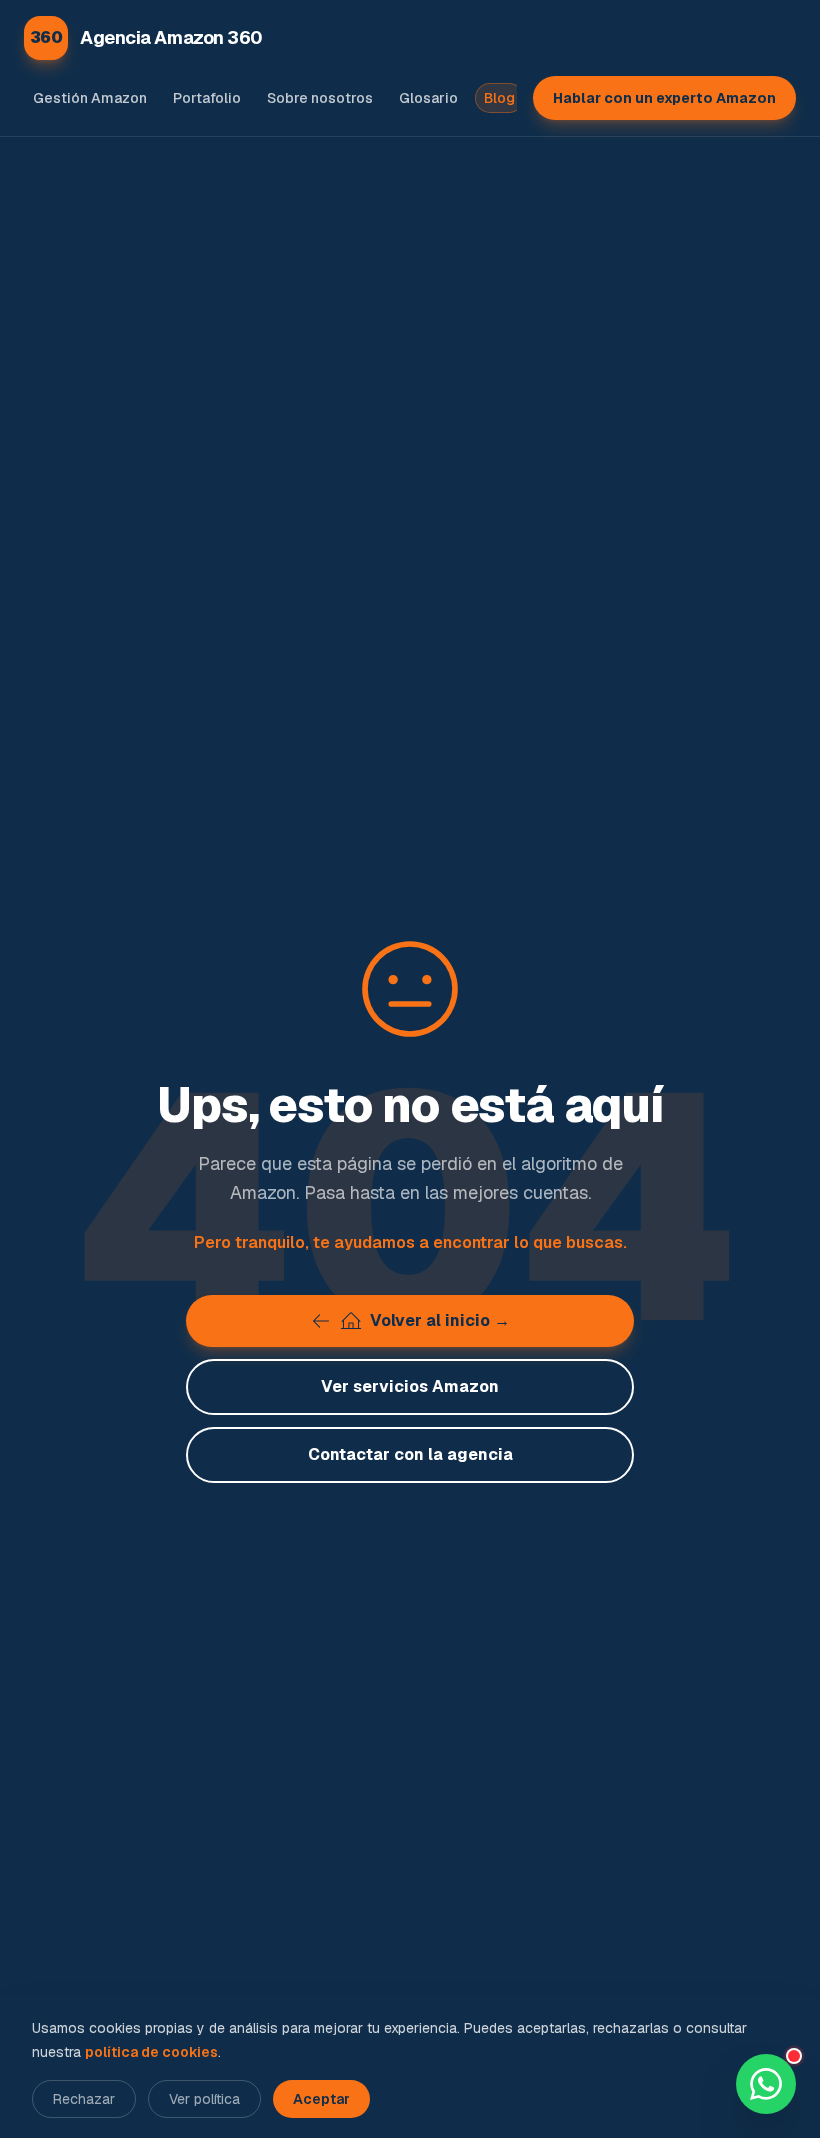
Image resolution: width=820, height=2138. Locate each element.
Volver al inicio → (440, 1320)
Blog (499, 98)
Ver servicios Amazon (410, 1386)
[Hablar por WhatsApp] (766, 2084)
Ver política (204, 2099)
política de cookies (151, 2052)
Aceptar (321, 2099)
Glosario (428, 98)
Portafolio (207, 98)
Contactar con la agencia (410, 1454)
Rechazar (84, 2099)
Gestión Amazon (90, 98)
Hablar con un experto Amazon (664, 98)
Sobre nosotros (320, 98)
